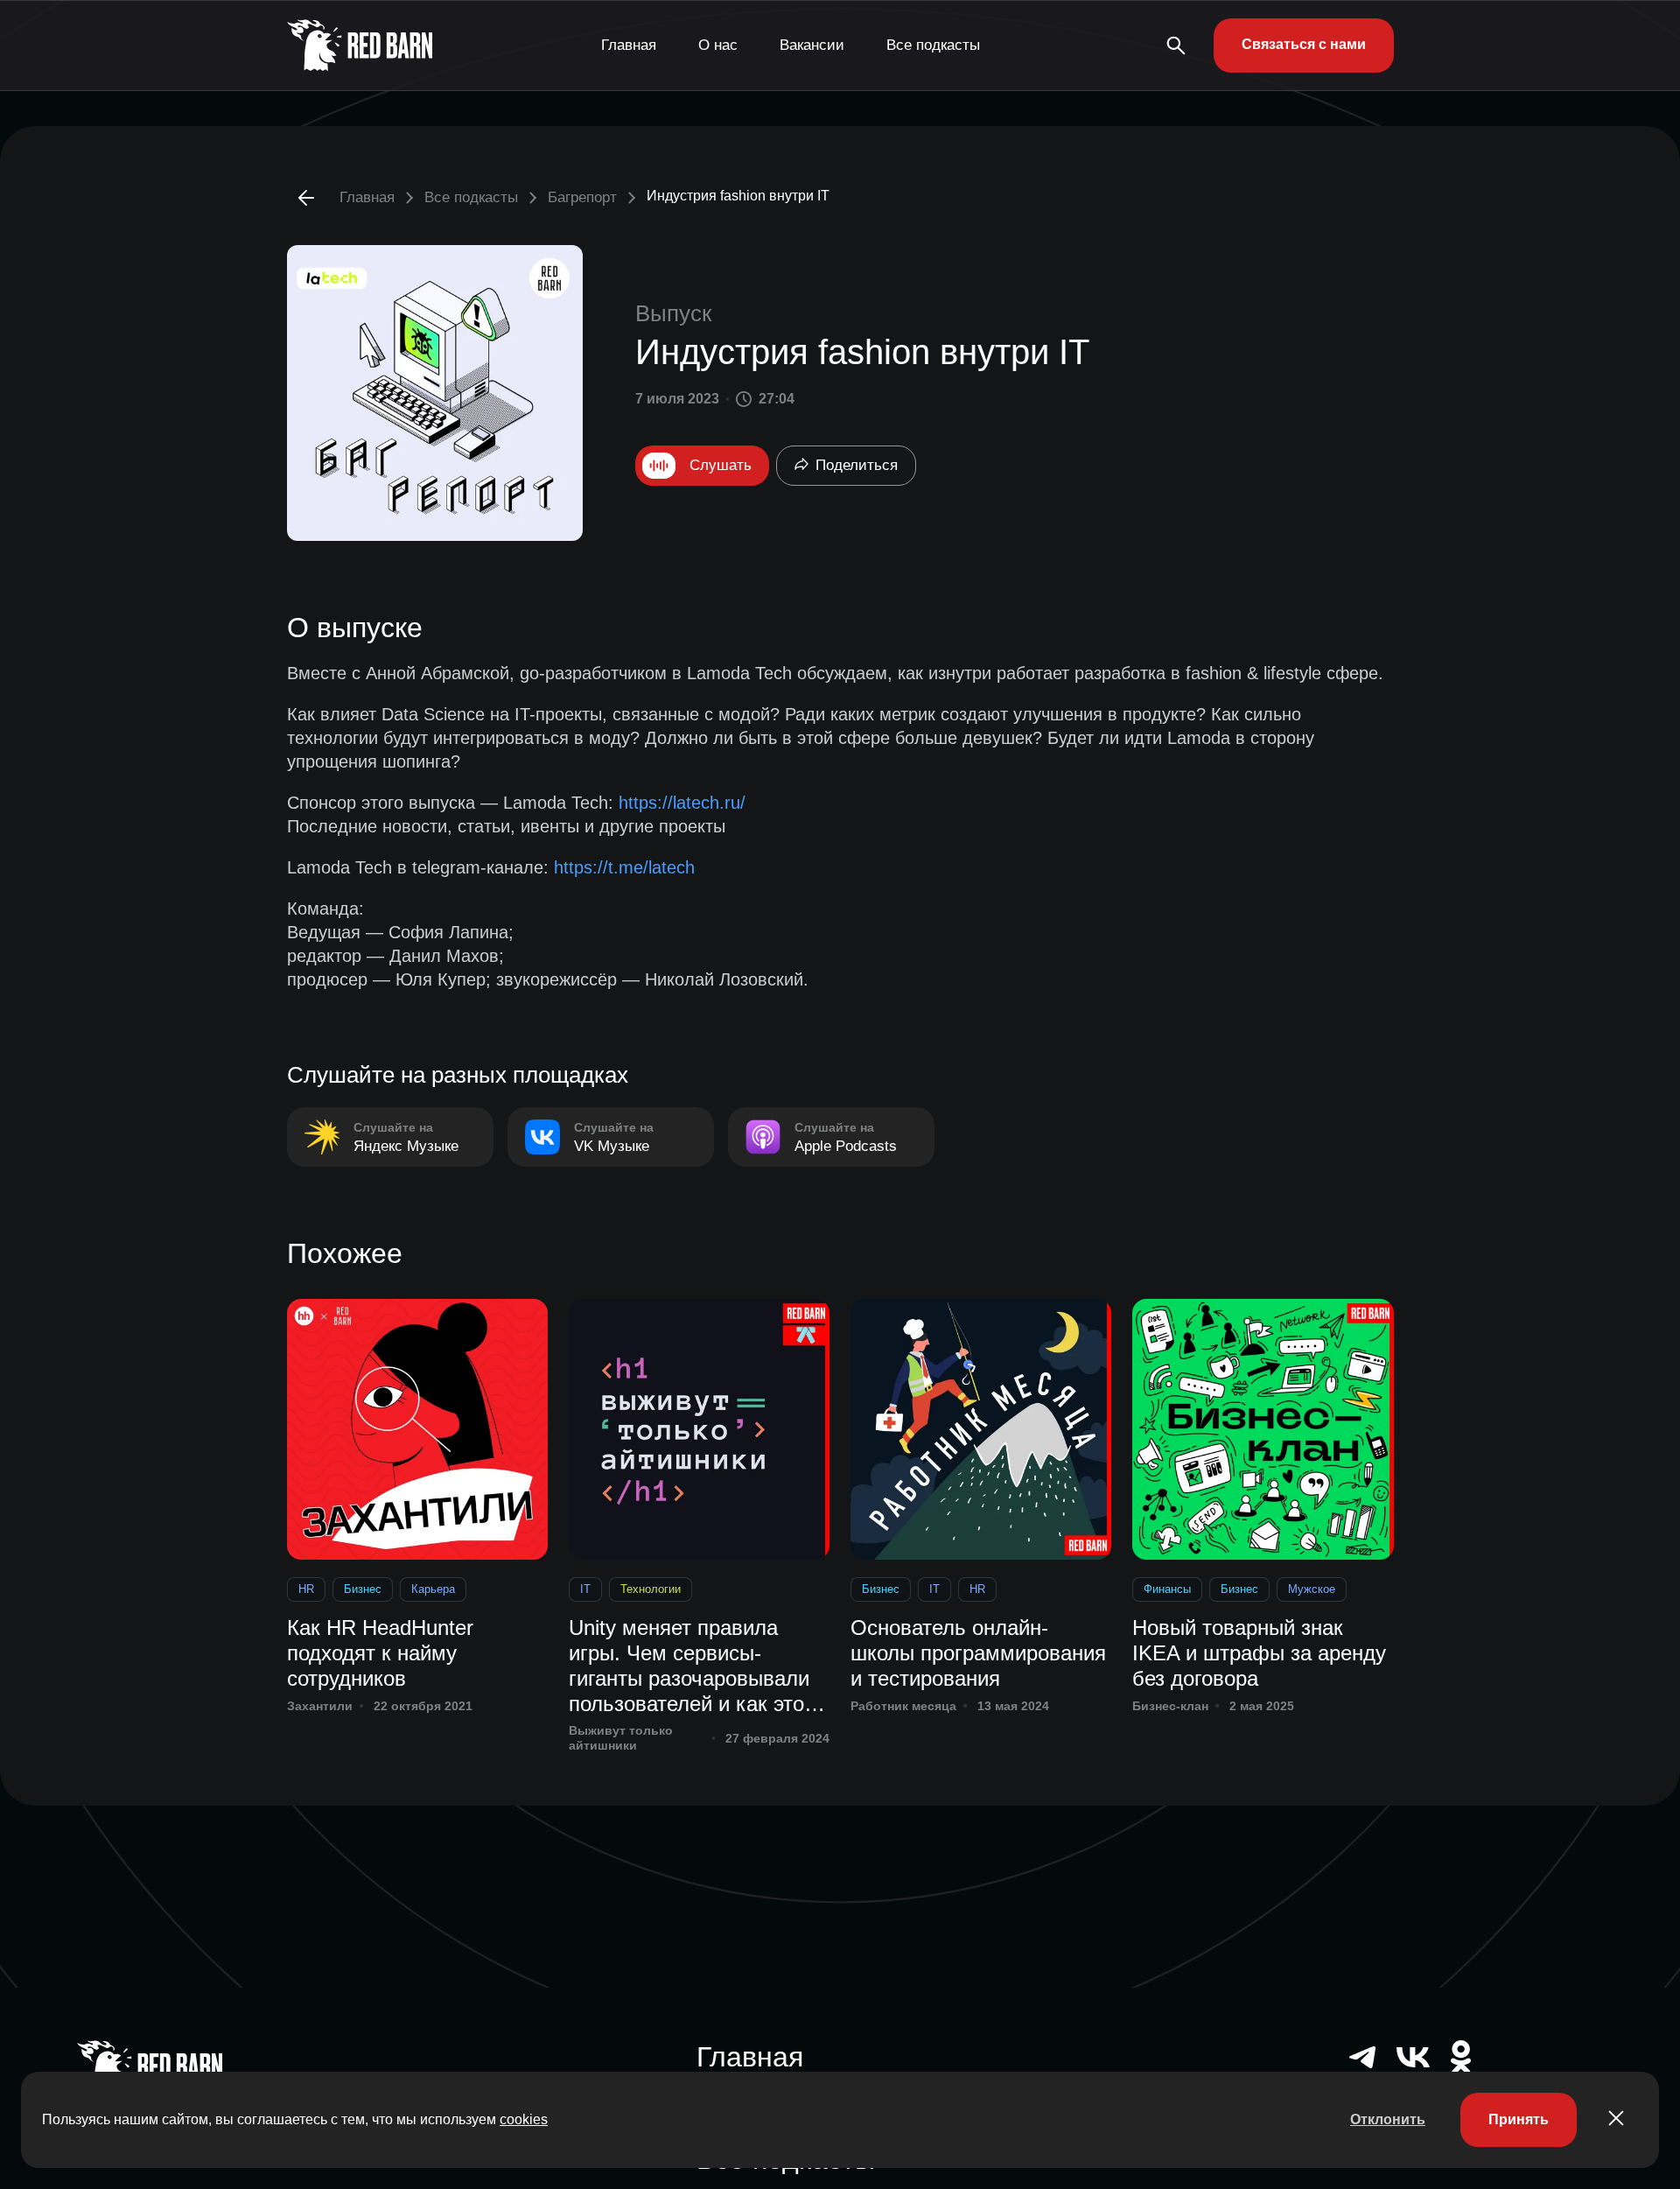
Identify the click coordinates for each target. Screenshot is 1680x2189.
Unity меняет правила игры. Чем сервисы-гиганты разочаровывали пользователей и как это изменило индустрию (689, 1666)
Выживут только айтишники (621, 1738)
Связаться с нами (1304, 44)
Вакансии (812, 45)
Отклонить (1388, 2119)
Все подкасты (933, 45)
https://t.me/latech (624, 867)
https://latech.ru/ (682, 803)
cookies (524, 2119)
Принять (1519, 2119)
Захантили (320, 1706)
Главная (629, 45)
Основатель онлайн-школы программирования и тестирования (978, 1653)
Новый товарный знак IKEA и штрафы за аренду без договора (1259, 1653)
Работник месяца (903, 1706)
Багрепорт (582, 197)
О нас (718, 45)
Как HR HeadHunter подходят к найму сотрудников (380, 1653)
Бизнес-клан (1170, 1706)
